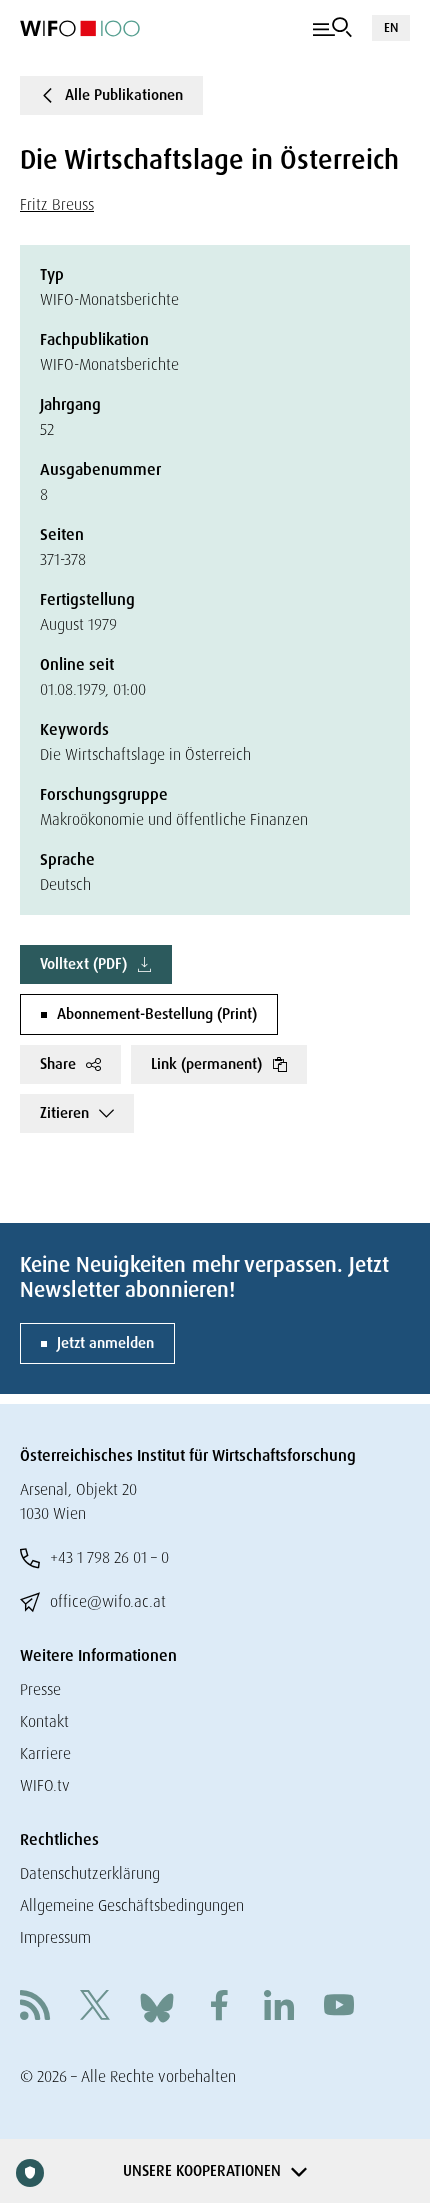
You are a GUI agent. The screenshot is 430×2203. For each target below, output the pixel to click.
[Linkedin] (279, 2007)
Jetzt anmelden (105, 1343)
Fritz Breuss (57, 204)
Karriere (45, 1753)
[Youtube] (339, 2007)
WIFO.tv (45, 1785)
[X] (95, 2007)
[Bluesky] (157, 2006)
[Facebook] (219, 2007)
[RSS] (35, 2007)
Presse (40, 1689)
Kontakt (44, 1721)
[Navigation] (332, 28)
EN (391, 27)
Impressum (55, 1937)
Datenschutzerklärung (90, 1873)
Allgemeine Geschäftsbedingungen (132, 1905)
